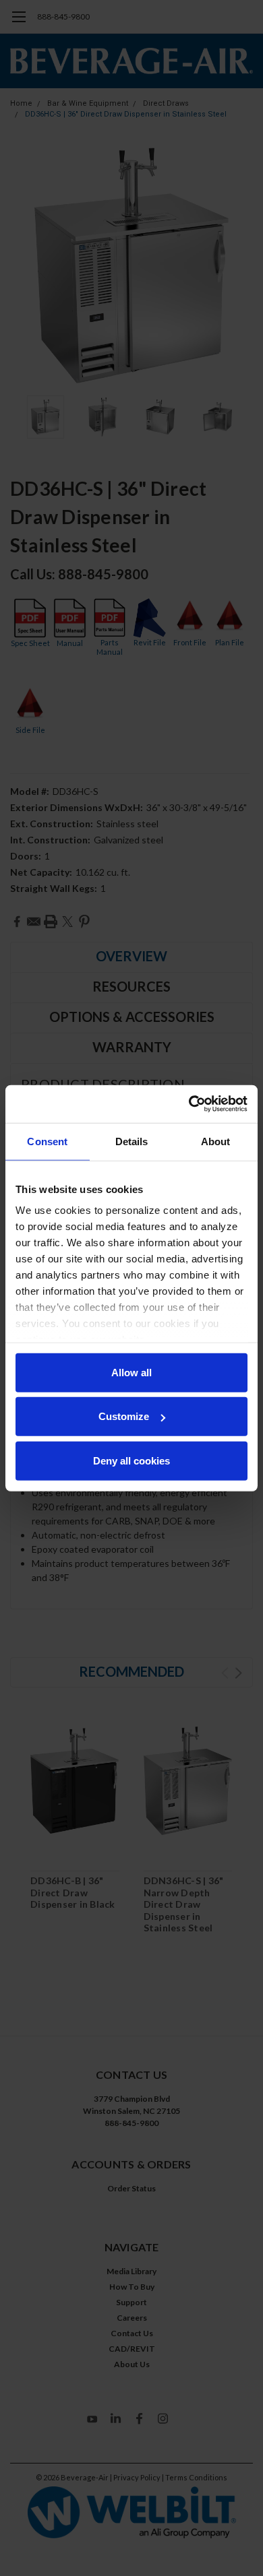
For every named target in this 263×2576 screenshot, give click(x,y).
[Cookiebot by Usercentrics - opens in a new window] (189, 1104)
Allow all (131, 1372)
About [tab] (216, 1141)
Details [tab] (132, 1141)
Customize (124, 1416)
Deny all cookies (131, 1460)
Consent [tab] (47, 1141)
